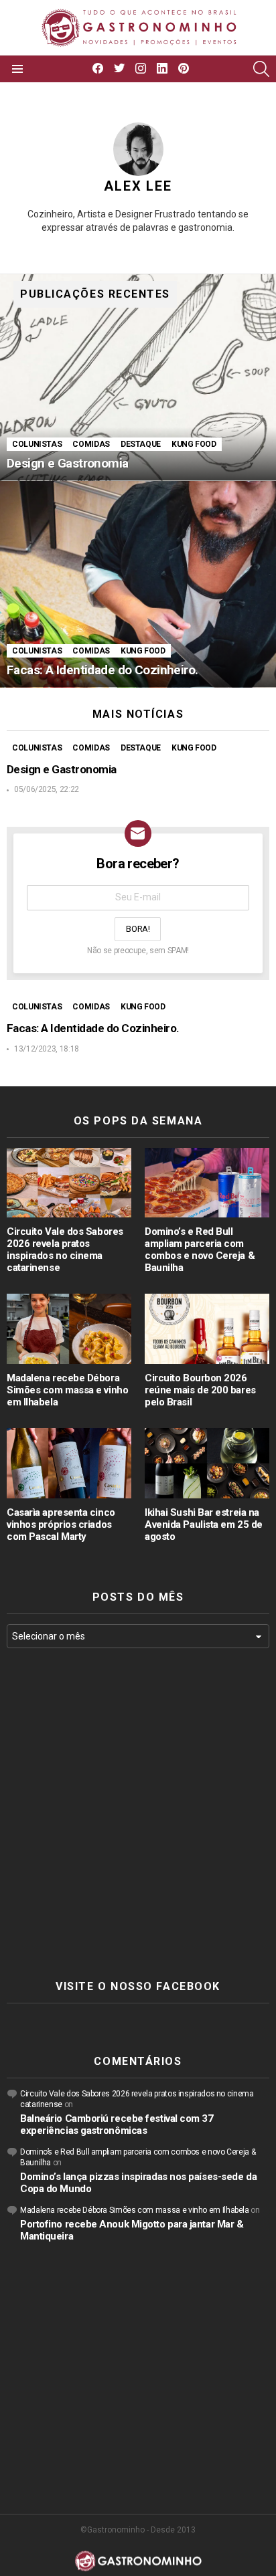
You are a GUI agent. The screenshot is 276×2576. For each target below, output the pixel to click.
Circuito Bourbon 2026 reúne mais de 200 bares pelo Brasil (200, 1390)
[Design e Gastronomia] (138, 378)
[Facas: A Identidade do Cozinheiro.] (138, 584)
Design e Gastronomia (63, 769)
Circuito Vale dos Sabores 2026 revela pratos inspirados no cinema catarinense (65, 1250)
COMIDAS (91, 444)
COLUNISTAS (37, 444)
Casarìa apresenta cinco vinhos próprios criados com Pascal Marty (61, 1524)
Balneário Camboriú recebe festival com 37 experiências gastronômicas (117, 2124)
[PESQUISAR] (261, 69)
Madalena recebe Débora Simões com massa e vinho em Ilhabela (67, 1390)
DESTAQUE (141, 444)
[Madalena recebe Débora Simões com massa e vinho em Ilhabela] (69, 1329)
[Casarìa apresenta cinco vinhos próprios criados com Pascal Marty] (69, 1463)
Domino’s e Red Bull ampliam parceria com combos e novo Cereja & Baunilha (200, 1250)
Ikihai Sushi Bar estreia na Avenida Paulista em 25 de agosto (204, 1524)
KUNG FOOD (194, 444)
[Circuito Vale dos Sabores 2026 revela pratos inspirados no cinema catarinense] (69, 1183)
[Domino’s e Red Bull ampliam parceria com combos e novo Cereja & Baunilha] (207, 1183)
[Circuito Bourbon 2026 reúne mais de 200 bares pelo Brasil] (207, 1329)
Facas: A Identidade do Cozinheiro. (93, 1028)
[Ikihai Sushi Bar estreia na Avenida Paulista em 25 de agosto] (207, 1463)
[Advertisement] (138, 1814)
